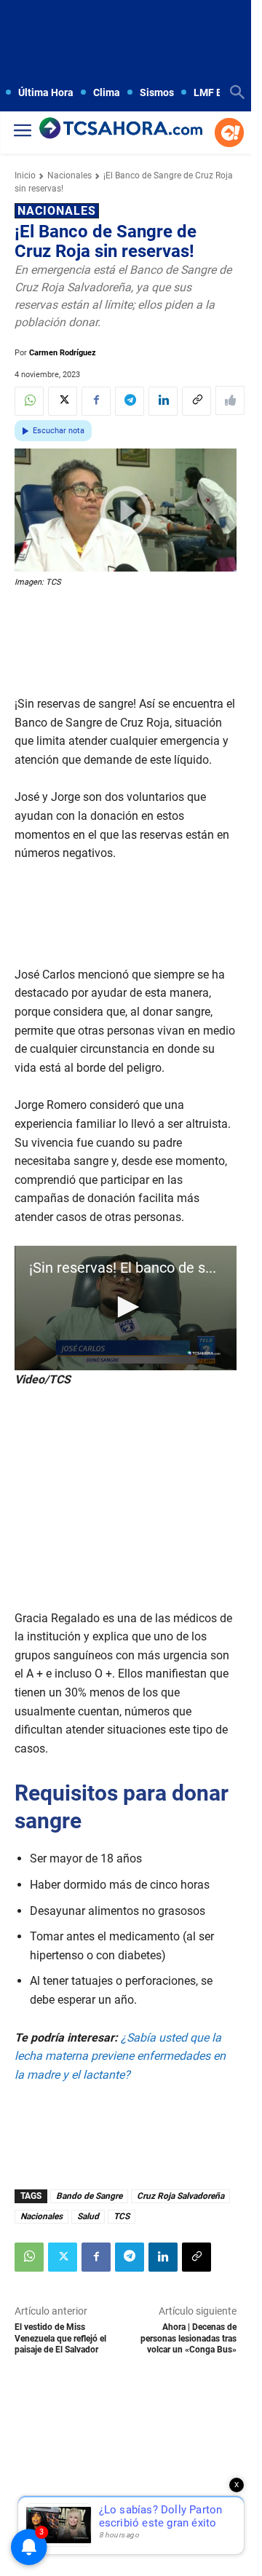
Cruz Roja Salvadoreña (180, 2196)
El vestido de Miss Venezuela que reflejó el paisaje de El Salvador (60, 2338)
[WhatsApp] (29, 401)
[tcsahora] (121, 129)
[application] (126, 1308)
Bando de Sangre (89, 2196)
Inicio (25, 175)
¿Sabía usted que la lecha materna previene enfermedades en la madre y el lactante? (120, 2056)
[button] (126, 1307)
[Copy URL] (196, 401)
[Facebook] (96, 401)
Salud (88, 2216)
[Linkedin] (163, 401)
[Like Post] (230, 400)
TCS (122, 2216)
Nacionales (70, 175)
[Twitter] (63, 401)
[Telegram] (130, 401)
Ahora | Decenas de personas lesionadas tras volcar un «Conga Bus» (188, 2338)
